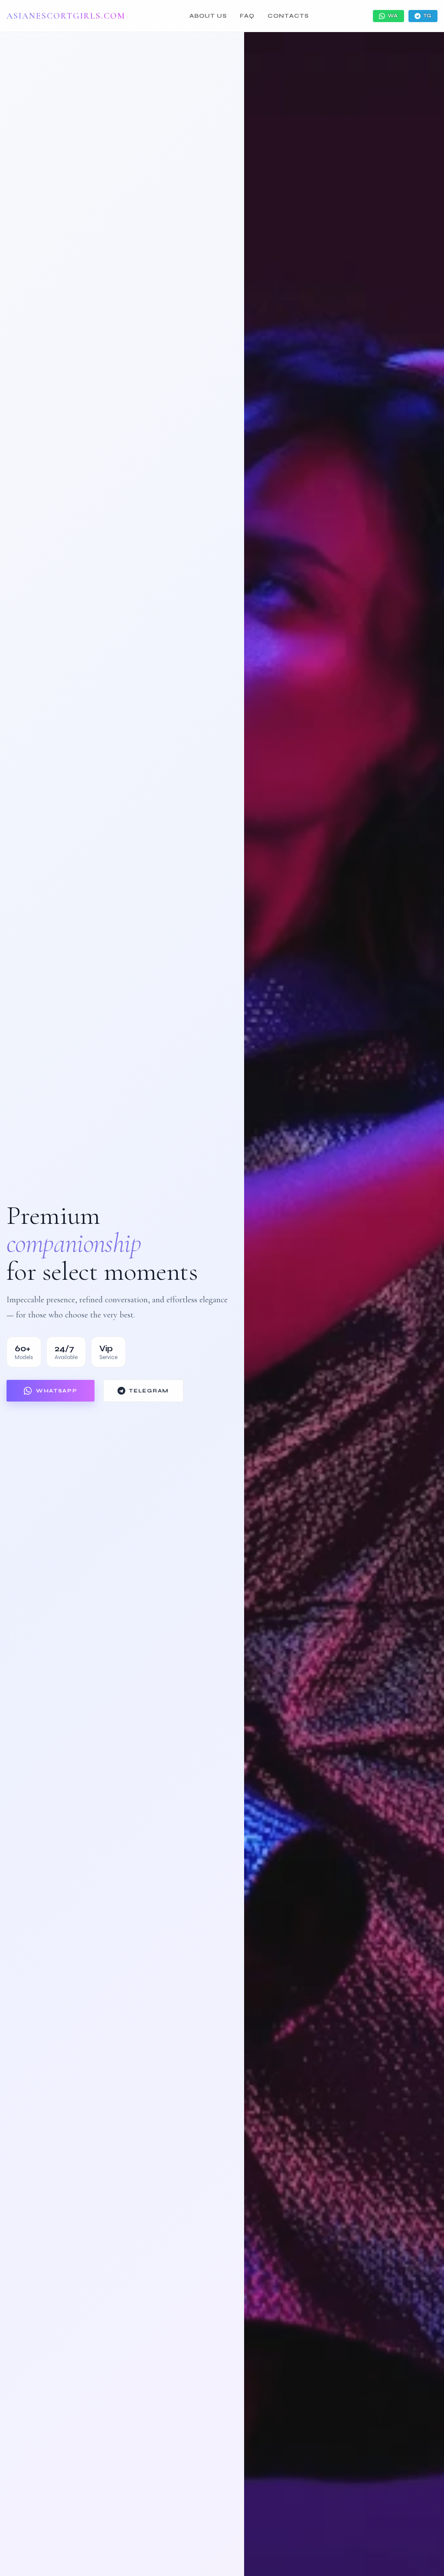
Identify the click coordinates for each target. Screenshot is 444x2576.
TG (427, 16)
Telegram (149, 1391)
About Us (208, 16)
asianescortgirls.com (66, 16)
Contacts (288, 16)
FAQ (247, 16)
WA (393, 16)
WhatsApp (57, 1391)
